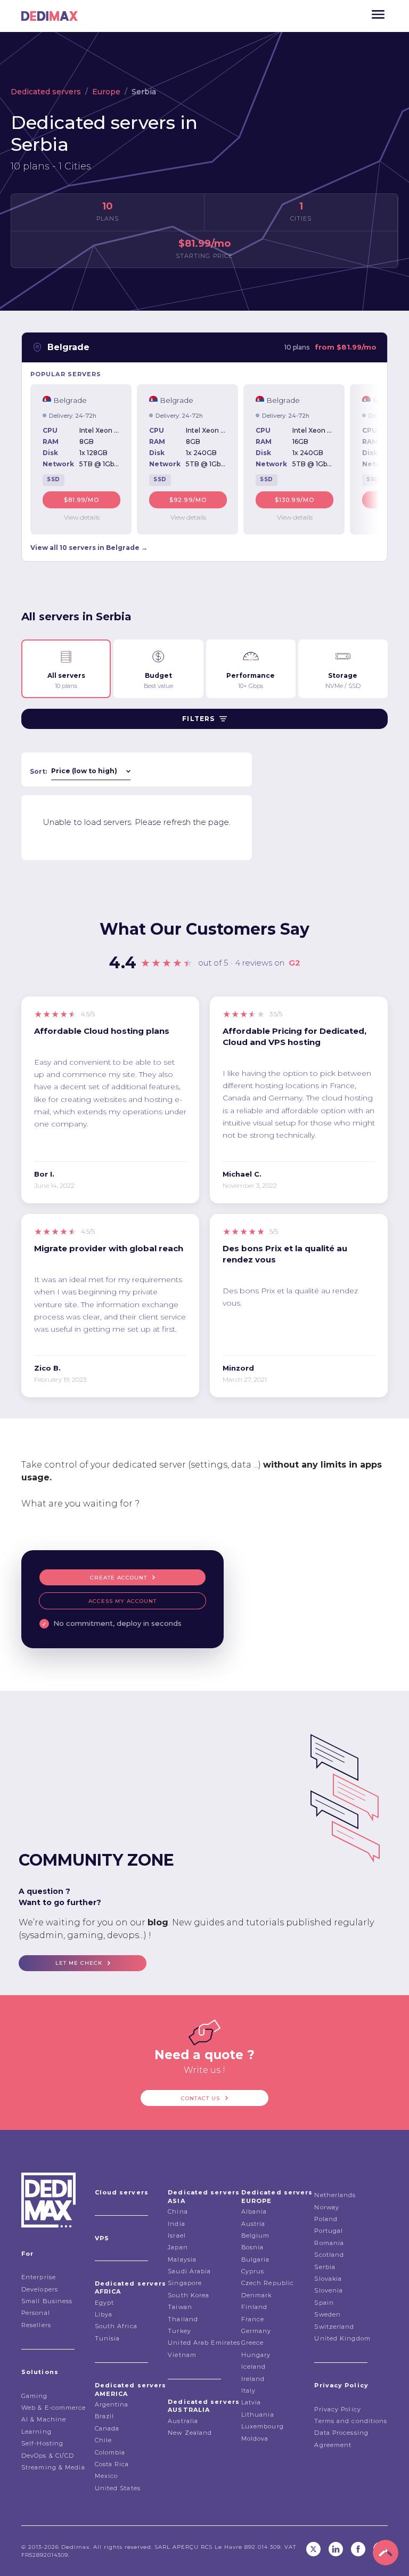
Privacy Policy (337, 2409)
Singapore (185, 2283)
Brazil (105, 2416)
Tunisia (108, 2338)
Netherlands (335, 2195)
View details (82, 517)
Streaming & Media (53, 2467)
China (178, 2212)
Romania (329, 2243)
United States (118, 2488)
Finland (255, 2307)
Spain (324, 2303)
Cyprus (253, 2271)
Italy (249, 2391)
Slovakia (328, 2279)
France (253, 2319)
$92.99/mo (188, 500)
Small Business (47, 2301)
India (177, 2224)
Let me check (79, 1963)
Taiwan (180, 2307)
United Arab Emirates (204, 2343)
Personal (36, 2313)
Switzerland (334, 2327)
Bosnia (253, 2247)
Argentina (112, 2404)
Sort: (38, 771)
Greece (253, 2343)
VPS (102, 2238)
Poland (326, 2219)
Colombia (110, 2452)
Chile (104, 2440)
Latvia (251, 2402)
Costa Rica (112, 2464)
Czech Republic (268, 2283)
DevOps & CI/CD (48, 2456)
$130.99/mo (295, 500)
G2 (295, 963)
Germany (256, 2331)
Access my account (122, 1601)
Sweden (328, 2314)
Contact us (201, 2098)
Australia (183, 2421)
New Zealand (190, 2433)
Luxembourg (263, 2426)
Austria (253, 2224)
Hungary (256, 2355)
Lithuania (258, 2415)
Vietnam (182, 2355)
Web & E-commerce (54, 2408)
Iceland (254, 2367)
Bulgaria (256, 2259)
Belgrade (68, 347)
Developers (40, 2289)
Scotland (329, 2255)
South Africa (116, 2326)
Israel (177, 2235)
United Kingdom (342, 2338)
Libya (104, 2314)
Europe (106, 92)
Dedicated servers (46, 92)
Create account (118, 1578)
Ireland (253, 2379)
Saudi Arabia (189, 2271)
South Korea (189, 2295)
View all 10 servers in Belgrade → (89, 548)
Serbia (325, 2267)
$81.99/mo (82, 500)
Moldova (255, 2439)
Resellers (36, 2325)
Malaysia (182, 2259)
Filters (198, 719)
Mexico (107, 2476)
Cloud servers (122, 2192)
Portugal (329, 2231)
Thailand (183, 2319)
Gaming (35, 2396)
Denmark (257, 2295)
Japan (178, 2247)
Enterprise (39, 2277)
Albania (254, 2212)
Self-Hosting (42, 2443)
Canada (107, 2428)
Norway (327, 2207)
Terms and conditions (351, 2421)
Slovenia (329, 2290)
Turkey (179, 2331)
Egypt (105, 2303)
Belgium (256, 2235)
